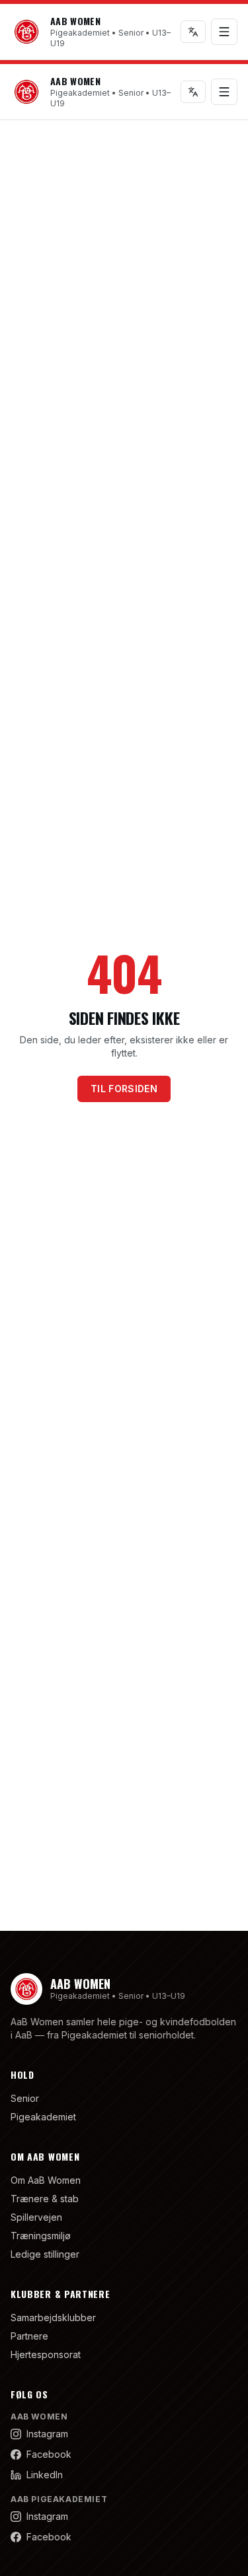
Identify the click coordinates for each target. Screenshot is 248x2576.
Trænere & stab (45, 2199)
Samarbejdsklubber (53, 2317)
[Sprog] (193, 32)
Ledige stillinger (45, 2254)
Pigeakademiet (43, 2117)
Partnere (29, 2336)
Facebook (49, 2454)
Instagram (47, 2434)
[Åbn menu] (224, 32)
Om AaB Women (46, 2180)
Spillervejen (36, 2217)
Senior (25, 2098)
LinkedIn (45, 2475)
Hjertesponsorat (46, 2354)
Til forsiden (124, 1089)
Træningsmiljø (41, 2236)
